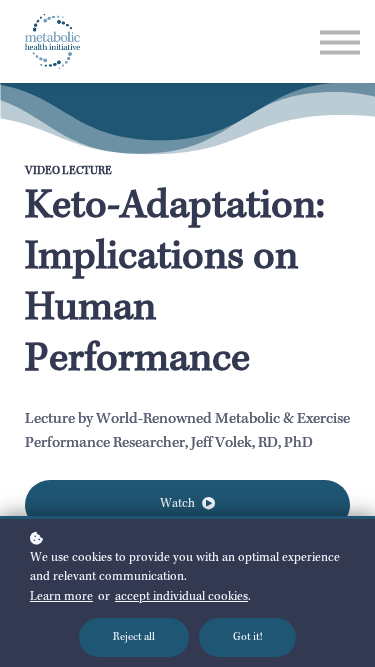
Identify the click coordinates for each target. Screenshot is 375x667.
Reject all (134, 637)
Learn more (61, 597)
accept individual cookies (181, 597)
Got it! (247, 637)
